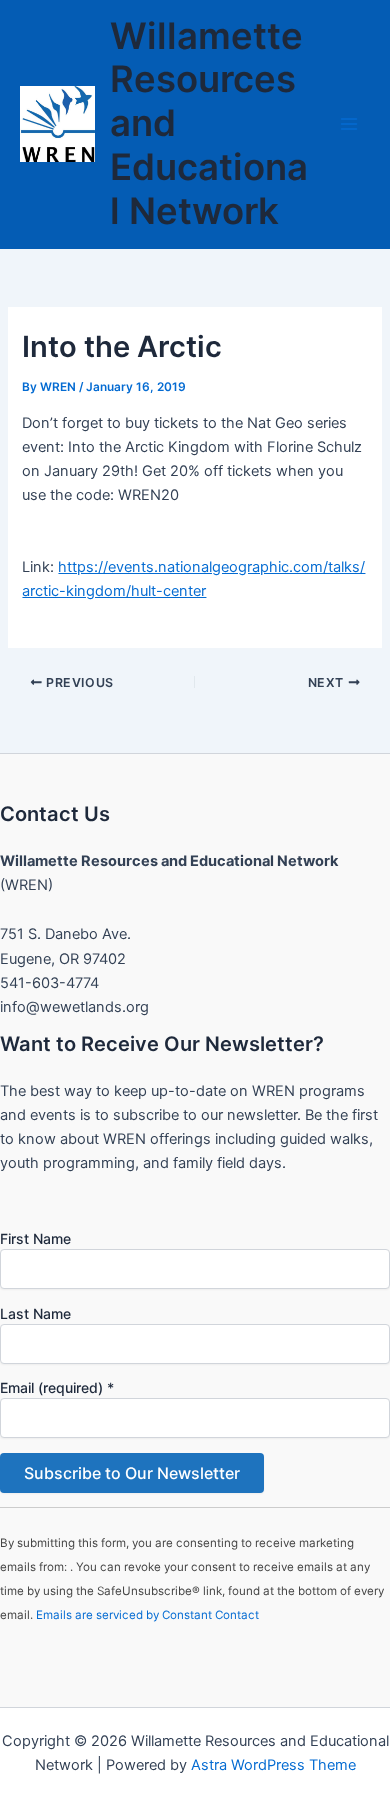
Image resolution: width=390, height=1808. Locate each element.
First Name (35, 1238)
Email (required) (57, 1387)
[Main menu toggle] (349, 124)
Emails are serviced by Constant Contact (147, 1615)
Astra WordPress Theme (273, 1765)
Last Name (35, 1313)
